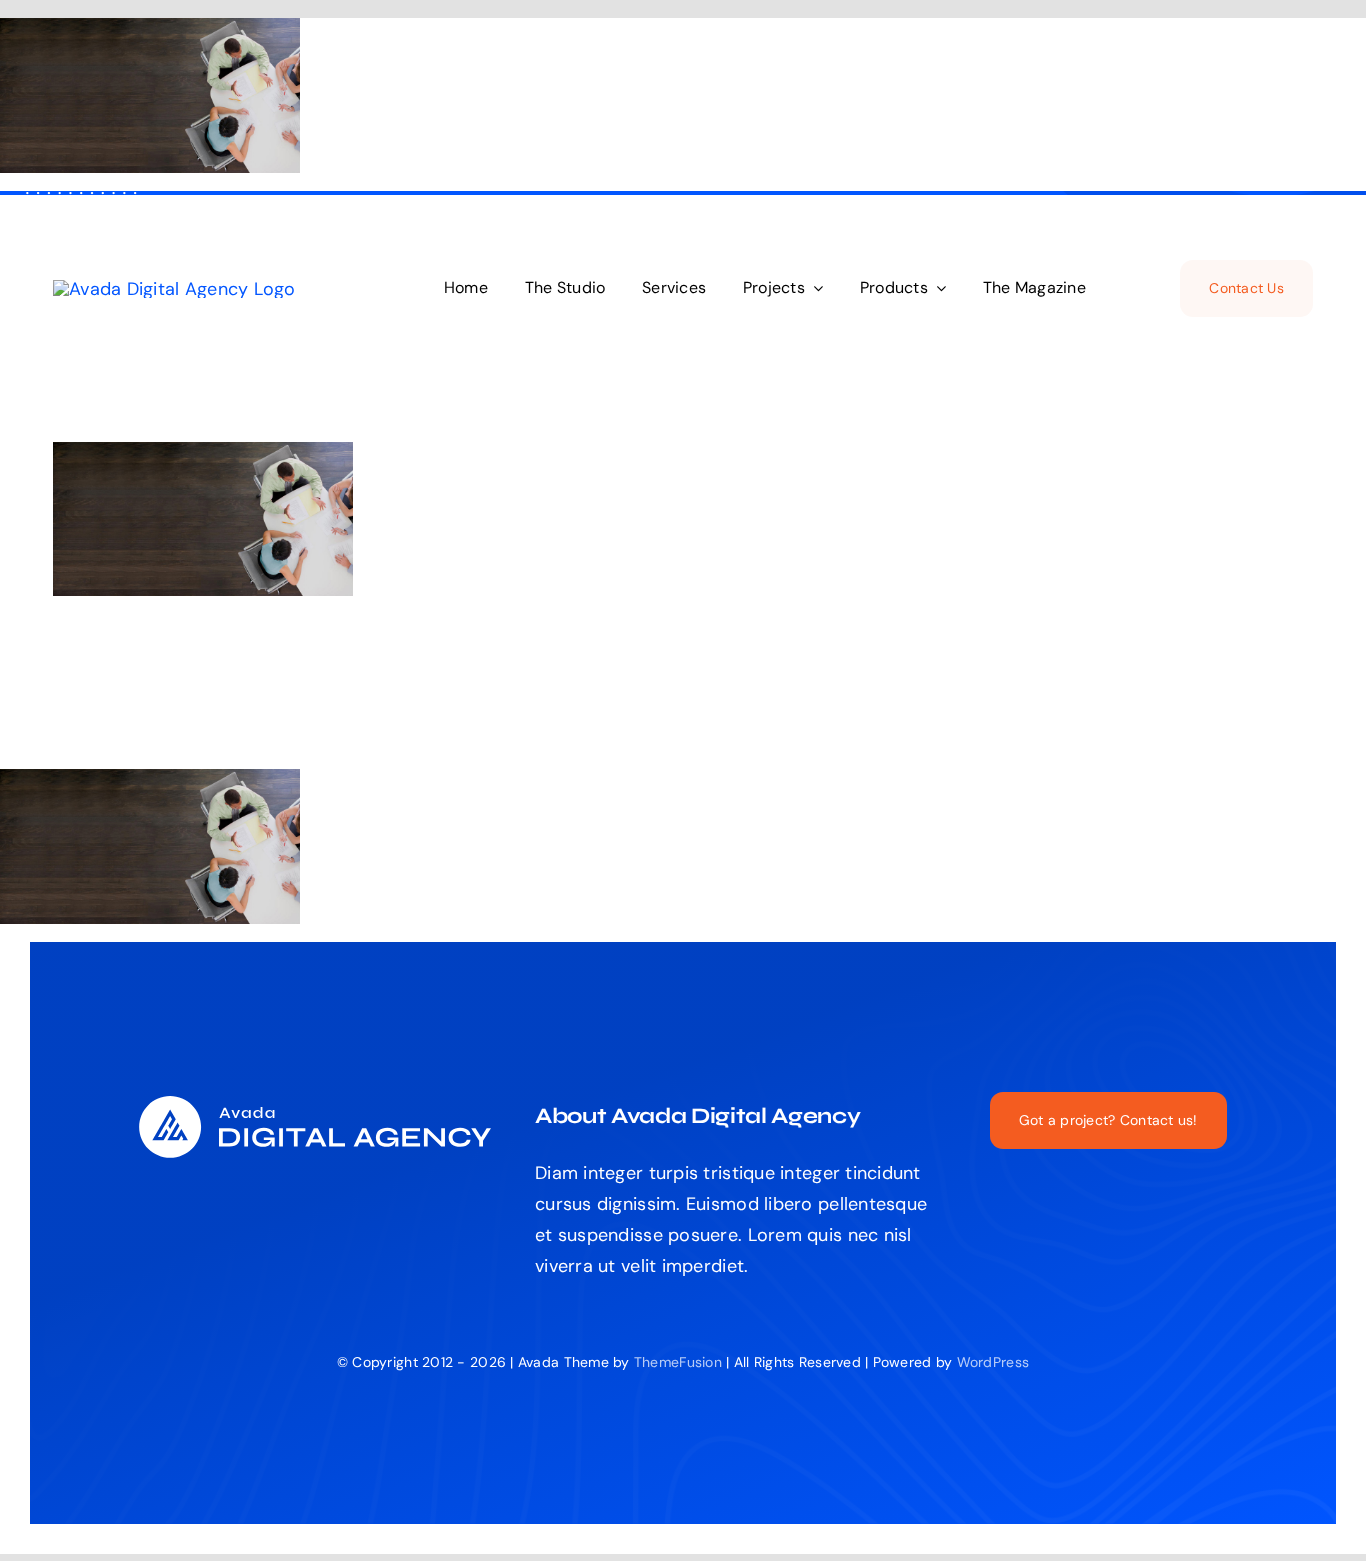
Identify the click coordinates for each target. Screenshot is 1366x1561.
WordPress (993, 1362)
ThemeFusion (678, 1362)
